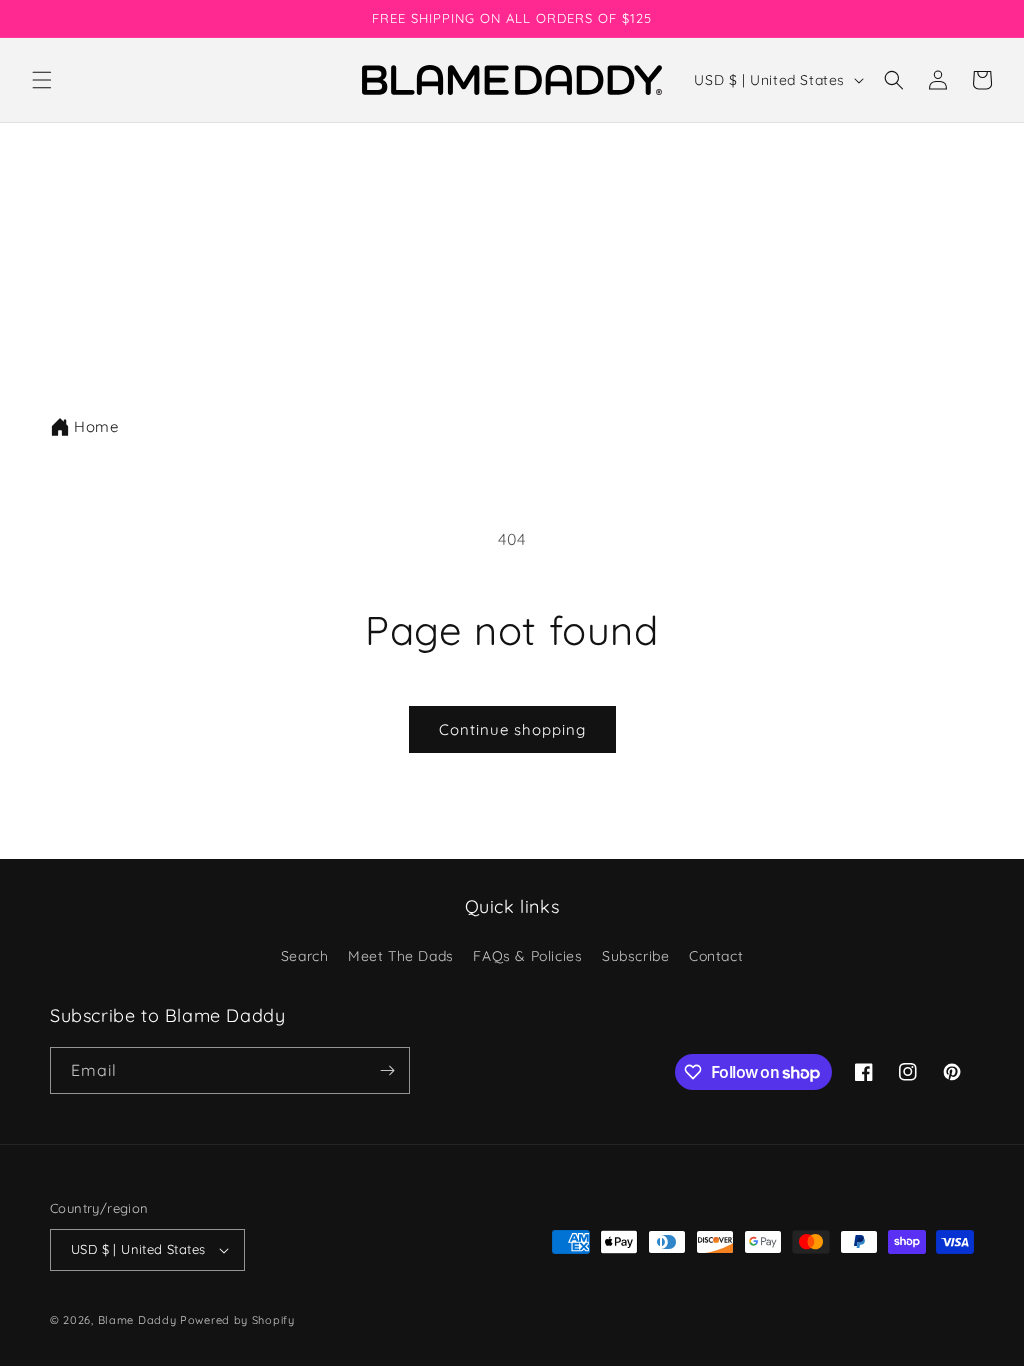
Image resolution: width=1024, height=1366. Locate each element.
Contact (716, 956)
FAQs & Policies (527, 956)
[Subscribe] (387, 1070)
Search (305, 956)
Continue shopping (512, 729)
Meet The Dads (401, 956)
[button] (42, 80)
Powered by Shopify (237, 1320)
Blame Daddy (137, 1320)
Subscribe (635, 956)
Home (96, 426)
